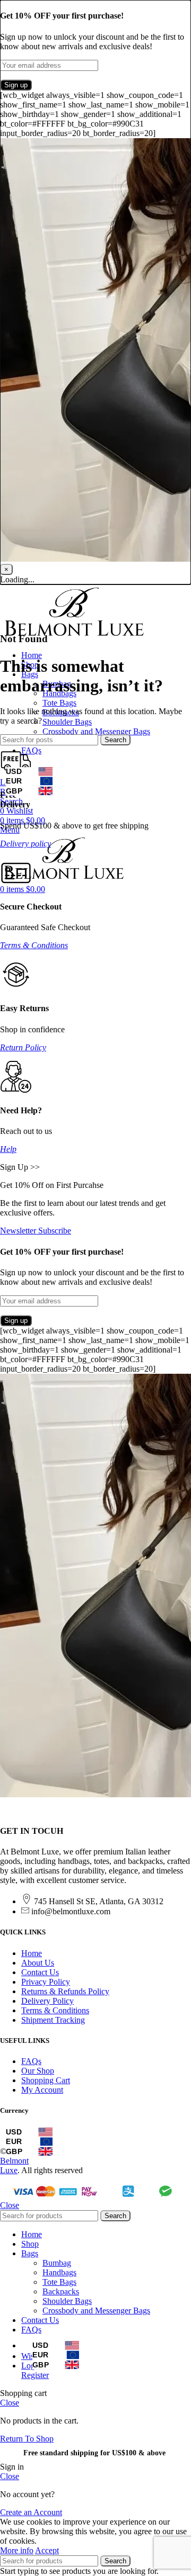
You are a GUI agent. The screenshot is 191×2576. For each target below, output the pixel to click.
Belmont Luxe (14, 2165)
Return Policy (23, 1047)
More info (17, 2550)
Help (8, 1149)
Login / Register (35, 2370)
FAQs (31, 2061)
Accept (47, 2550)
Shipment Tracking (53, 2020)
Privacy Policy (46, 1982)
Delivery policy (25, 844)
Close (10, 2205)
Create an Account (31, 2512)
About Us (38, 1963)
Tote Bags (59, 703)
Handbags (59, 2272)
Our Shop (38, 2071)
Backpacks (61, 2291)
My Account (42, 2090)
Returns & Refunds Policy (65, 1991)
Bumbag (57, 2263)
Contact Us (40, 1972)
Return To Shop (27, 2439)
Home (32, 1953)
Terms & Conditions (34, 945)
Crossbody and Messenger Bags (96, 731)
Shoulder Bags (67, 722)
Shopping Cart (46, 2080)
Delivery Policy (47, 2001)
